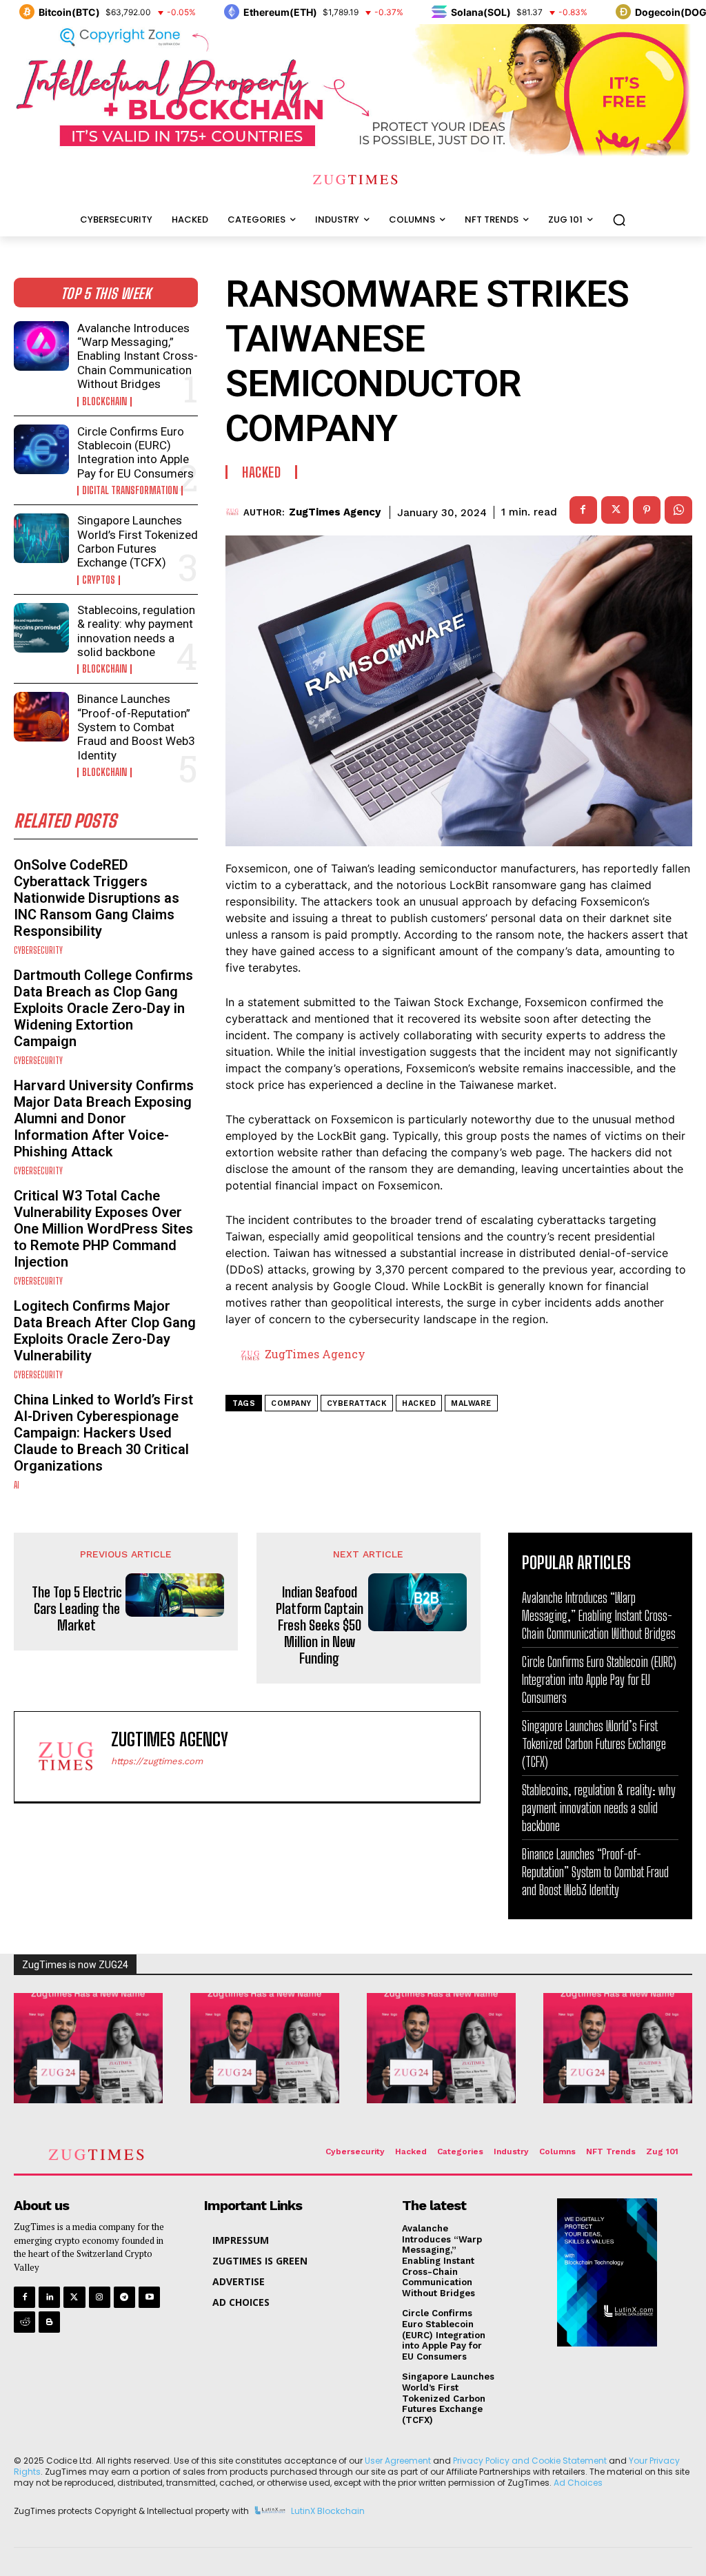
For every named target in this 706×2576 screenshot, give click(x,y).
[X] (615, 510)
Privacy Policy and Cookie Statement (530, 2461)
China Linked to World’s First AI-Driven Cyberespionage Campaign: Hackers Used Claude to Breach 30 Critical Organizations (103, 1433)
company (291, 1403)
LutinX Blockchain (328, 2512)
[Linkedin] (49, 2297)
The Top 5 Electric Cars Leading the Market (77, 1608)
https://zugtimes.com (157, 1761)
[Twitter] (74, 2297)
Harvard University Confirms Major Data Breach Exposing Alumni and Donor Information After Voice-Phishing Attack (104, 1118)
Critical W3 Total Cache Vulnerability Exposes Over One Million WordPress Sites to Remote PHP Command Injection (103, 1229)
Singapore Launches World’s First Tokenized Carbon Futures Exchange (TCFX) (138, 541)
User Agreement (398, 2461)
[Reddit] (24, 2322)
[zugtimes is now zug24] (88, 2048)
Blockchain (104, 402)
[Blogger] (49, 2322)
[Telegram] (124, 2297)
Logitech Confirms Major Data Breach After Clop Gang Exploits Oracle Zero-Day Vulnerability (105, 1331)
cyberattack (357, 1403)
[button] (619, 220)
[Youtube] (149, 2297)
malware (471, 1403)
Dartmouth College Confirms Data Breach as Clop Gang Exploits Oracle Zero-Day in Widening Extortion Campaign (103, 1008)
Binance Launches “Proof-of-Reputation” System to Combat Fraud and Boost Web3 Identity (136, 727)
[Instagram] (100, 2297)
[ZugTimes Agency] (234, 512)
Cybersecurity (38, 951)
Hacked (261, 472)
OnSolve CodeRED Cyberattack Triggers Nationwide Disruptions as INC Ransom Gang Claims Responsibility (97, 898)
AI (17, 1485)
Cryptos (99, 580)
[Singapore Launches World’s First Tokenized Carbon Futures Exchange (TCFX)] (41, 538)
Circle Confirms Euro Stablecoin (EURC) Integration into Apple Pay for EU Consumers (135, 452)
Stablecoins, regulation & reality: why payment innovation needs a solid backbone (136, 631)
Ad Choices (578, 2483)
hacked (419, 1403)
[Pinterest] (647, 510)
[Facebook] (583, 510)
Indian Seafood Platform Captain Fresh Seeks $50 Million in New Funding (320, 1625)
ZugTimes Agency (335, 512)
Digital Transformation (130, 491)
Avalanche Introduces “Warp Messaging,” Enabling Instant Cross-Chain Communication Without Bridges (138, 356)
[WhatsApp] (678, 510)
